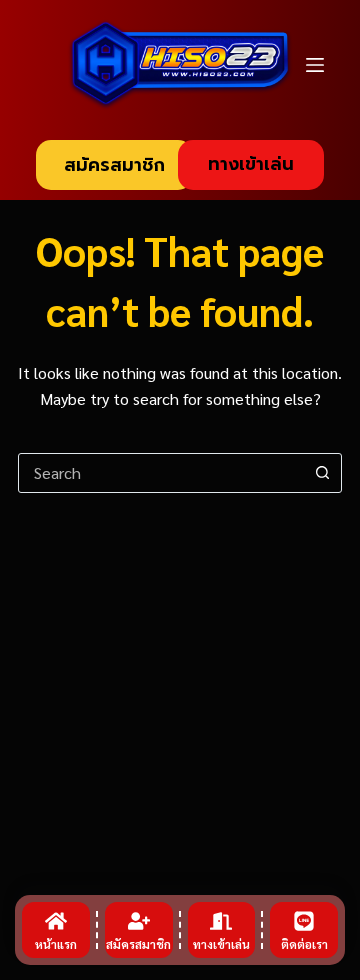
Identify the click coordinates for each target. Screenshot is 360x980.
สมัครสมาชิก (114, 165)
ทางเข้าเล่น (251, 164)
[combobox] (161, 473)
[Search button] (322, 473)
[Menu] (315, 65)
